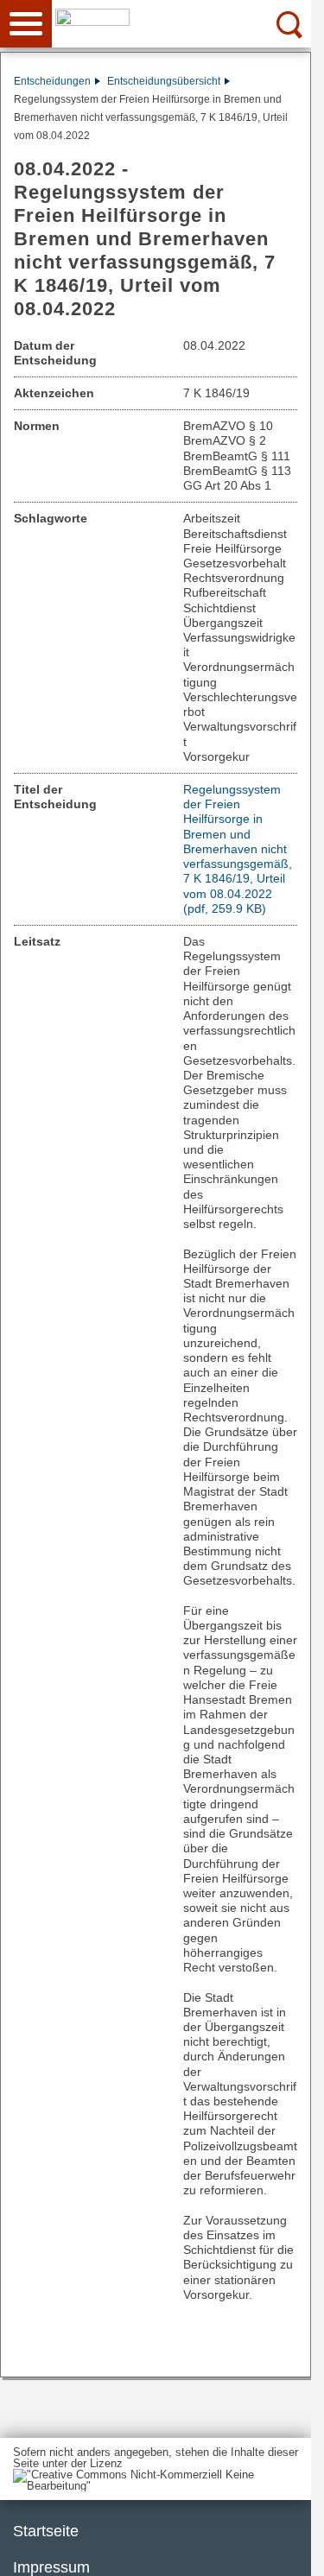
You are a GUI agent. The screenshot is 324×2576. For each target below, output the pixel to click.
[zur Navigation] (26, 24)
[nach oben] (284, 2549)
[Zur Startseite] (187, 22)
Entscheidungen (52, 81)
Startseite (46, 2531)
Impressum (51, 2567)
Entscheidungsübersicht (164, 81)
